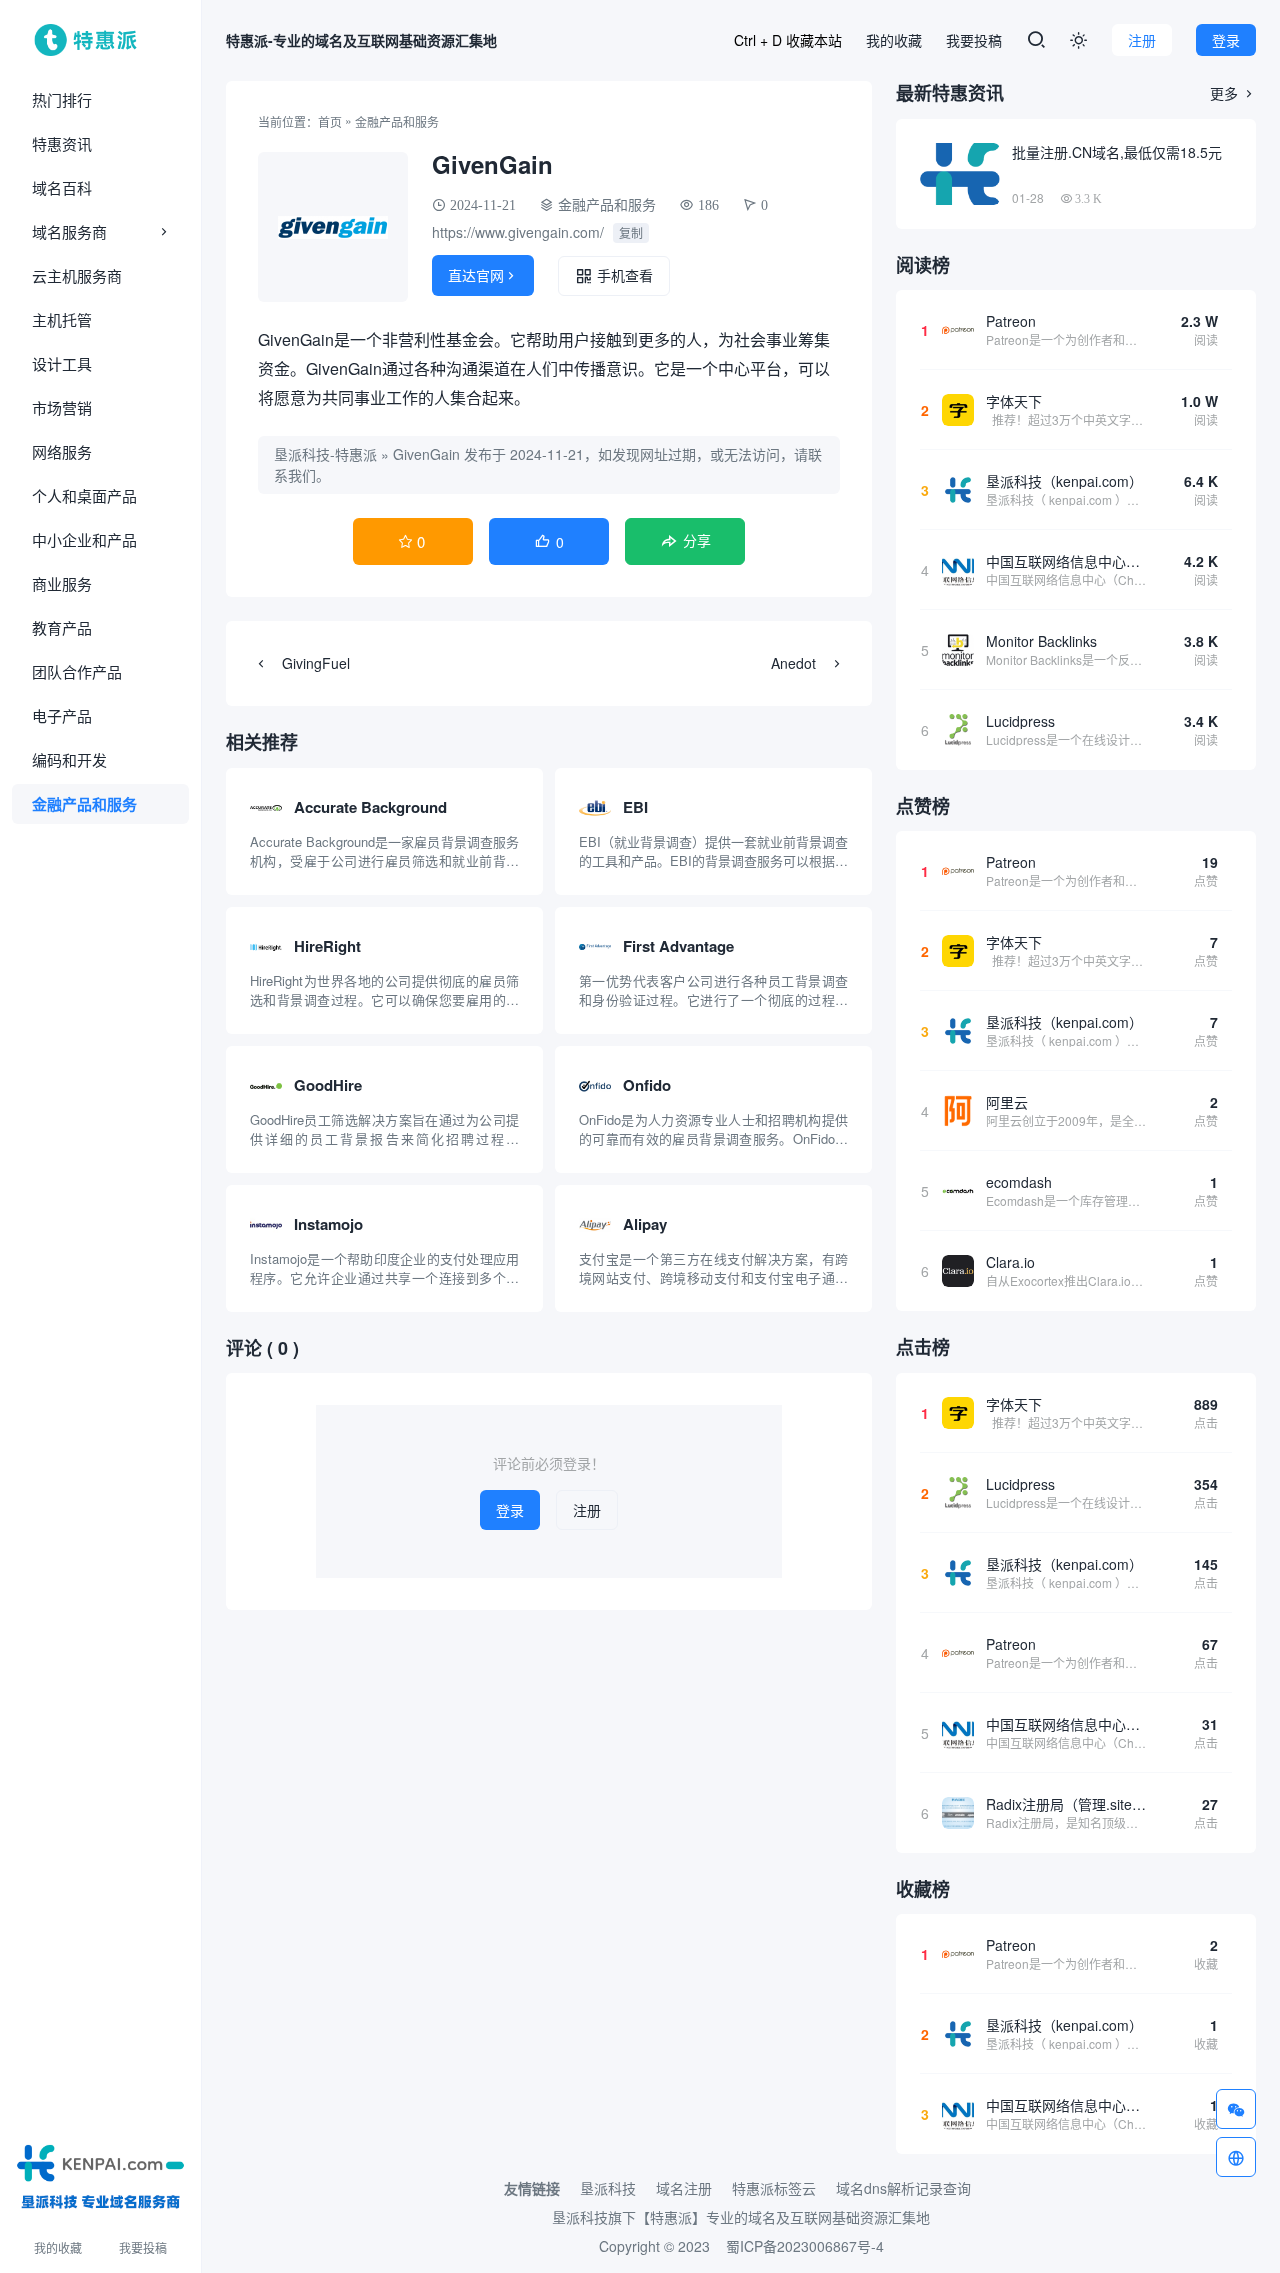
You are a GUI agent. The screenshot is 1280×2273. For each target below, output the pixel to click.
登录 (1226, 40)
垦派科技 (608, 2188)
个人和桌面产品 (84, 495)
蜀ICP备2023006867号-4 (805, 2246)
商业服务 (62, 583)
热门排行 (62, 99)
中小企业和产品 (84, 539)
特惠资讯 (62, 143)
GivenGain (426, 454)
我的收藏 (58, 2247)
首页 (330, 121)
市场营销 (62, 407)
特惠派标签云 (774, 2188)
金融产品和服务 (84, 804)
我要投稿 (143, 2247)
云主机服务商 (77, 275)
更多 (1233, 93)
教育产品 (62, 627)
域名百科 (62, 187)
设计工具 (62, 363)
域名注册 (684, 2188)
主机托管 (62, 319)
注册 (1142, 40)
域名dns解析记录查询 (903, 2188)
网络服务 (62, 451)
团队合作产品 (77, 671)
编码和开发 (69, 759)
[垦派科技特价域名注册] (100, 2173)
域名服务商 (69, 231)
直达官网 (483, 275)
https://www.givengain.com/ (518, 232)
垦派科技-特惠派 (325, 454)
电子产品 (62, 715)
